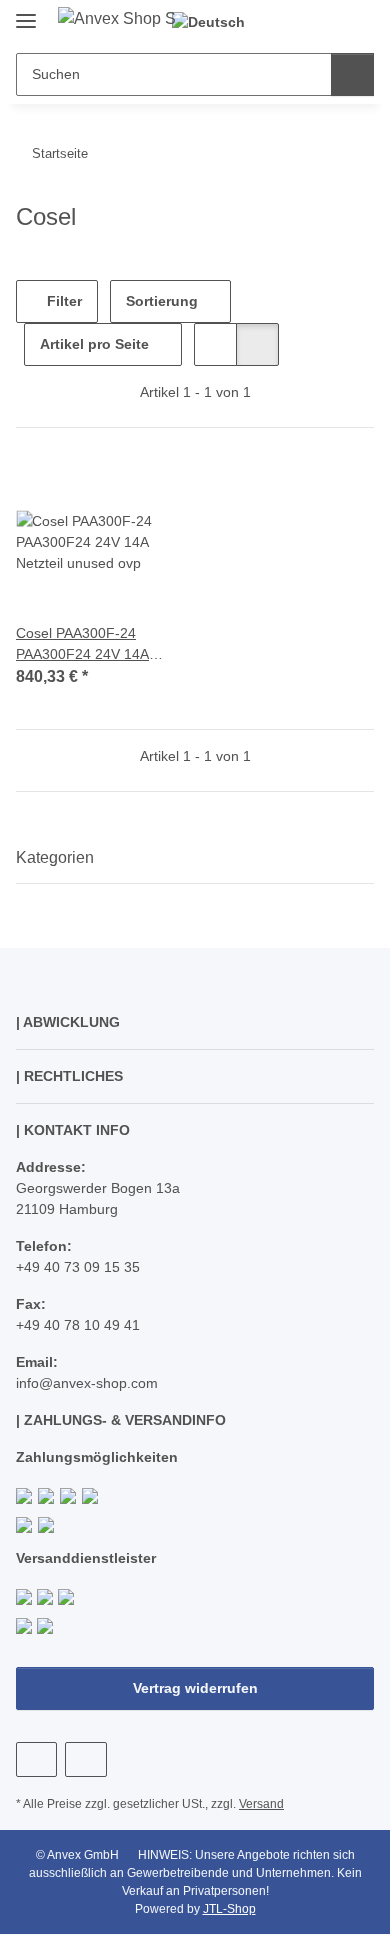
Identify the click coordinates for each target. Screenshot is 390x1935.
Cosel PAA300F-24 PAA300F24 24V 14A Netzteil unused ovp (82, 645)
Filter (62, 301)
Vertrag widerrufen (195, 1688)
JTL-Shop (229, 1909)
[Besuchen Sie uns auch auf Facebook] (36, 1759)
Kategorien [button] (55, 857)
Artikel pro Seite (94, 344)
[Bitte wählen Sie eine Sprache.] (217, 22)
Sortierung (162, 301)
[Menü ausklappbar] (26, 12)
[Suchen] (352, 74)
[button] (295, 22)
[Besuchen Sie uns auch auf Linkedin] (85, 1759)
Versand (261, 1804)
